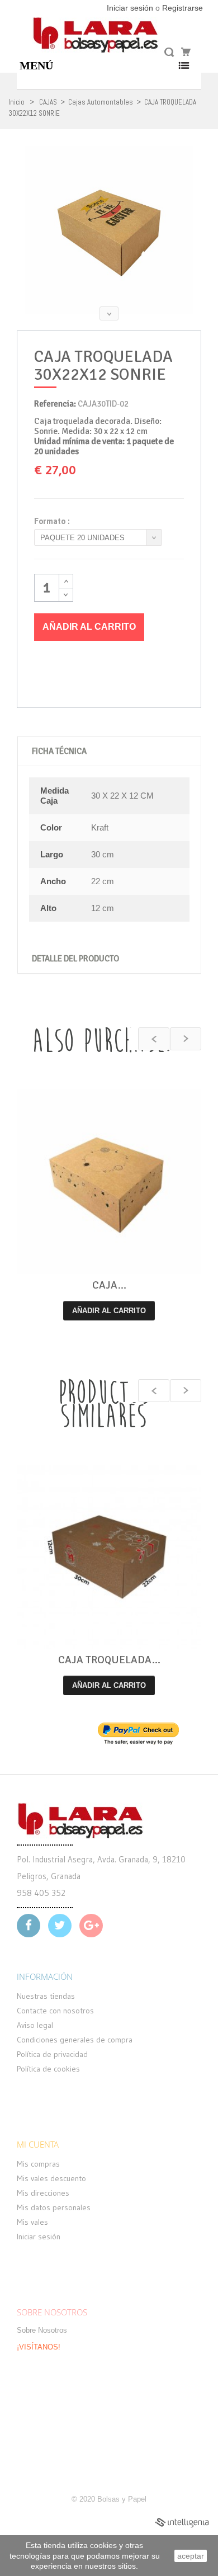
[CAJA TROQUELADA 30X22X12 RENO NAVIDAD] (109, 1557)
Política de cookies (48, 2069)
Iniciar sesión (131, 8)
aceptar (191, 2556)
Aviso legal (35, 2025)
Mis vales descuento (51, 2178)
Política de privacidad (52, 2054)
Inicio (16, 102)
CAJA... (109, 1285)
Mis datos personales (54, 2207)
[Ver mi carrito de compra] (184, 52)
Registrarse (183, 8)
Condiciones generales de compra (75, 2040)
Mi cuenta (38, 2144)
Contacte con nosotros (55, 2011)
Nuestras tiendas (46, 1996)
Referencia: (55, 404)
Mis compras (38, 2164)
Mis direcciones (43, 2193)
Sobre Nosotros (42, 2330)
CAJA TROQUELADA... (109, 1660)
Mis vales (32, 2222)
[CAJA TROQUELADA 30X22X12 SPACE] (109, 1182)
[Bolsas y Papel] (96, 35)
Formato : (54, 521)
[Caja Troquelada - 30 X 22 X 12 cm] (109, 230)
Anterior (109, 146)
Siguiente (109, 313)
